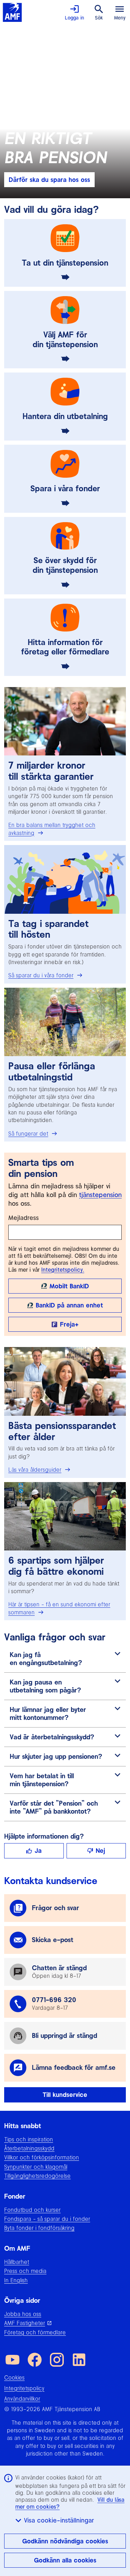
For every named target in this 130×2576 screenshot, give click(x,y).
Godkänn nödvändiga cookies (65, 2541)
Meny (120, 18)
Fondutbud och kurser (32, 2210)
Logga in (75, 18)
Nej (100, 1851)
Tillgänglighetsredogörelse (37, 2176)
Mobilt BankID (69, 1286)
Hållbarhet (17, 2262)
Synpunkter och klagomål (36, 2167)
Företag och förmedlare (35, 2332)
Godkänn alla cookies (65, 2560)
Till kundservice (65, 2095)
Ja (38, 1851)
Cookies (14, 2377)
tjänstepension (100, 1195)
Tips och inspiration (29, 2139)
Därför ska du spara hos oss (49, 180)
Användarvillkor (22, 2399)
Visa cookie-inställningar (59, 2520)
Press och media (25, 2271)
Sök (99, 18)
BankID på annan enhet (69, 1305)
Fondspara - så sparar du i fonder (47, 2219)
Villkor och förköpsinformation (42, 2157)
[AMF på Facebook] (35, 2360)
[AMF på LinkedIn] (79, 2360)
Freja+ (69, 1324)
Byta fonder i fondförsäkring (39, 2228)
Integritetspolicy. (63, 1270)
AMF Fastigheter (25, 2323)
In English (16, 2280)
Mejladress (24, 1218)
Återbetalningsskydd (29, 2148)
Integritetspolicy (24, 2388)
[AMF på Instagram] (57, 2360)
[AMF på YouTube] (12, 2360)
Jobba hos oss (23, 2314)
